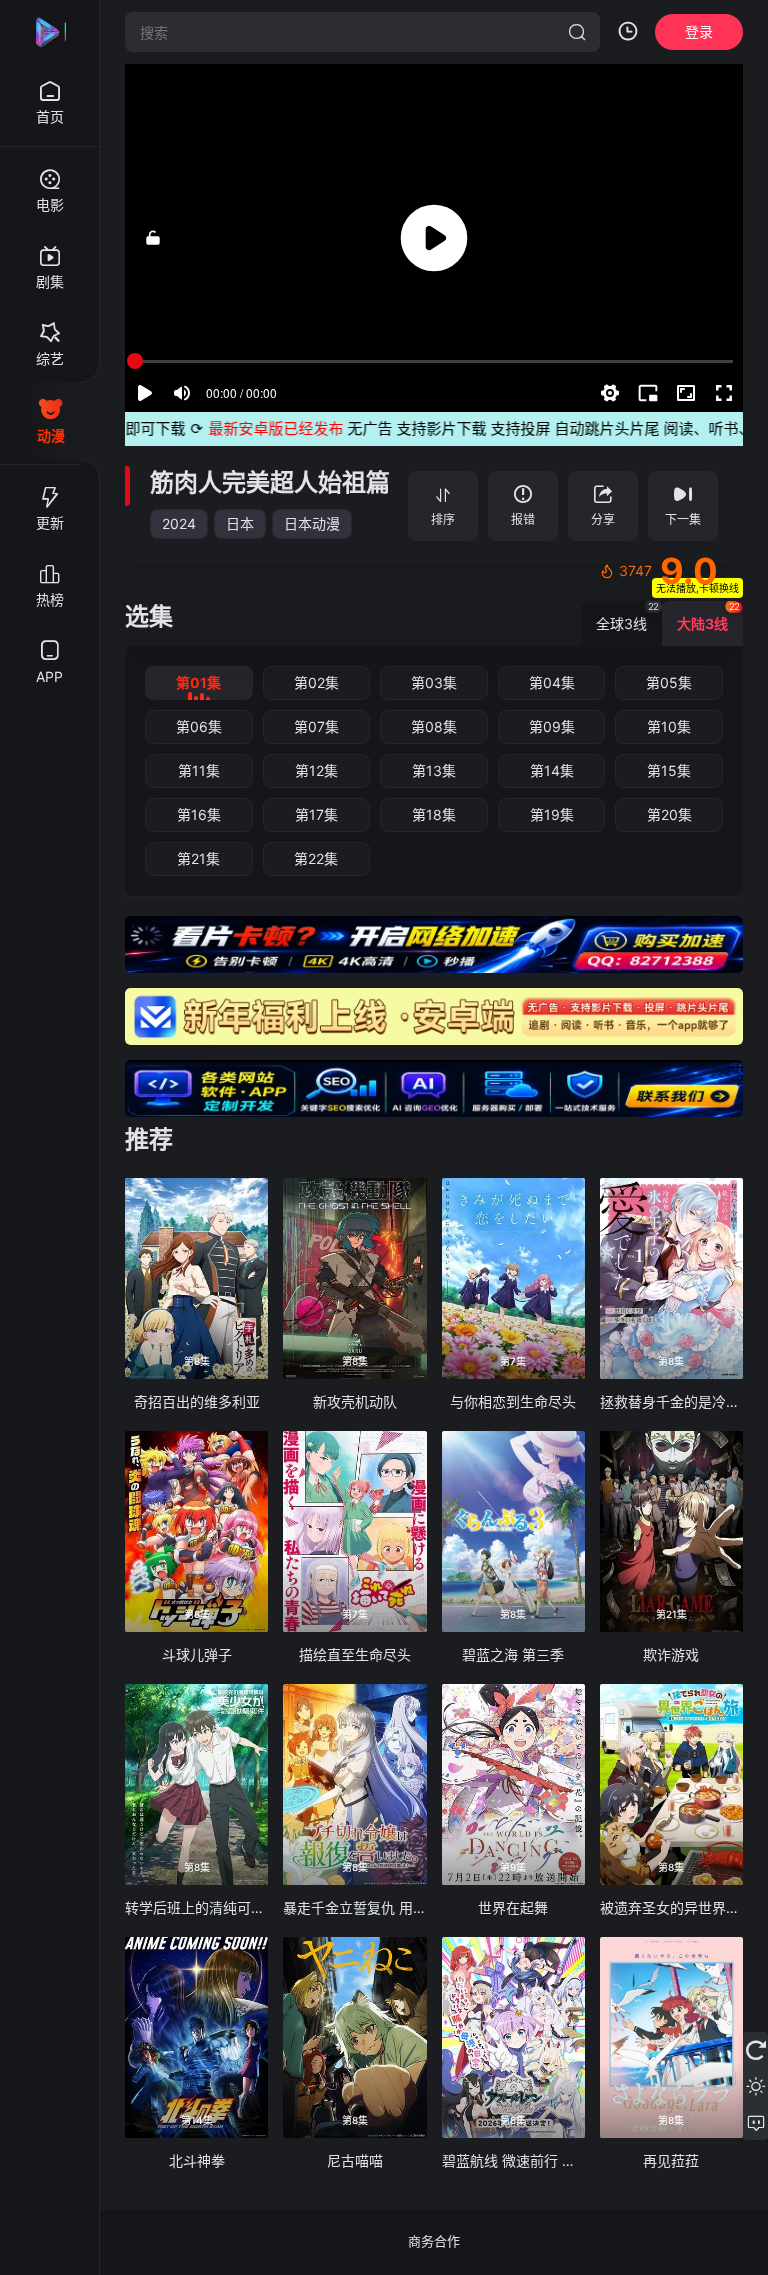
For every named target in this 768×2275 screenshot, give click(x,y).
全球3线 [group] (627, 616)
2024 (179, 523)
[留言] (755, 2122)
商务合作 (434, 2241)
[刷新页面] (755, 2050)
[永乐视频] (50, 32)
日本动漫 (312, 523)
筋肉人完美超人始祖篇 (270, 482)
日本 (240, 523)
